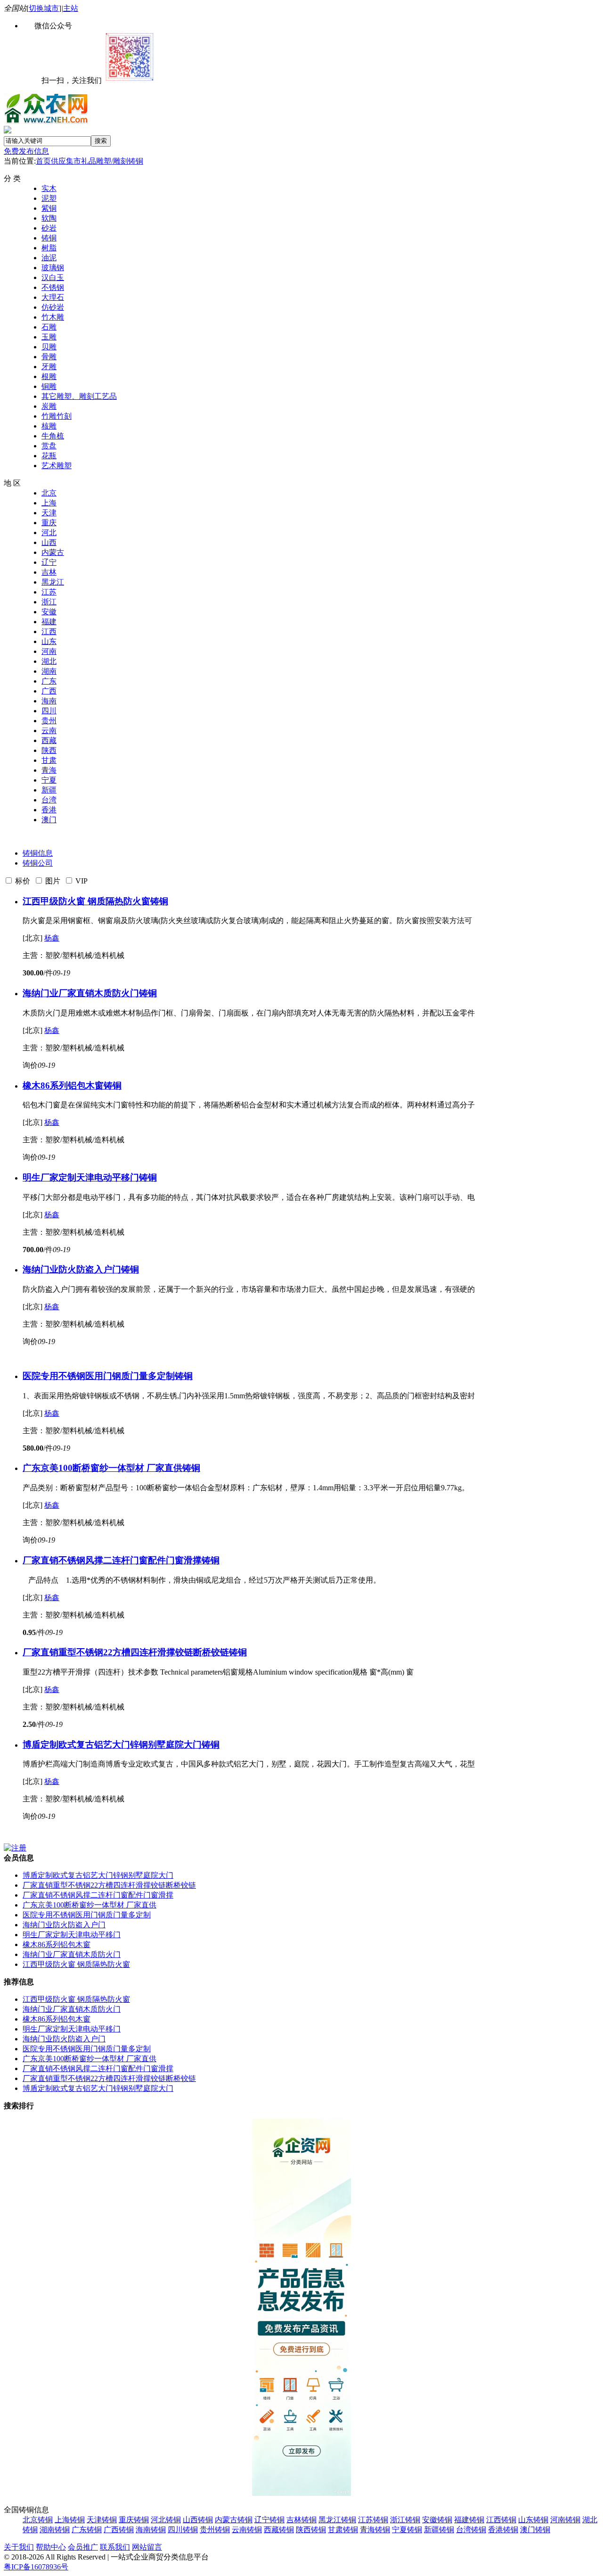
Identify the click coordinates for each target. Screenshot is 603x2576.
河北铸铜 (166, 2520)
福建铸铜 (469, 2520)
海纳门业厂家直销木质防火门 (81, 993)
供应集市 (66, 161)
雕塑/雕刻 (112, 161)
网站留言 (147, 2547)
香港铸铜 (503, 2530)
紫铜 (49, 208)
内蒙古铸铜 (234, 2520)
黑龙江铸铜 (337, 2520)
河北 (49, 533)
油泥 (49, 258)
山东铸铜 (533, 2520)
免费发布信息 (26, 151)
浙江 (49, 602)
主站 (71, 8)
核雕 (49, 426)
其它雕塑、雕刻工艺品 (79, 396)
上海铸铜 (70, 2520)
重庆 (49, 523)
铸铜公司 (38, 863)
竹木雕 (53, 317)
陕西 (49, 750)
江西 (49, 632)
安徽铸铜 (437, 2520)
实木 (49, 188)
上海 (49, 503)
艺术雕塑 (57, 466)
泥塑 (49, 198)
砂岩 (49, 228)
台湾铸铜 (471, 2530)
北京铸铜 (38, 2520)
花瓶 (49, 456)
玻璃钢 (53, 268)
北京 (49, 493)
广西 (49, 691)
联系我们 (115, 2547)
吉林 (49, 572)
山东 (49, 641)
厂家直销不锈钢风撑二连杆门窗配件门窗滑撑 (112, 1560)
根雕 (49, 376)
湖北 (49, 661)
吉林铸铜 (301, 2520)
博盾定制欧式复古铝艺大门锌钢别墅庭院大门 (112, 1745)
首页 (43, 161)
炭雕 (49, 406)
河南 (49, 651)
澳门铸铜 (535, 2530)
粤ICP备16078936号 (36, 2567)
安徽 (49, 612)
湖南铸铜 (55, 2530)
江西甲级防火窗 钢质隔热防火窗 (86, 901)
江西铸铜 (501, 2520)
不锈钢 (53, 287)
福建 (49, 622)
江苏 (49, 592)
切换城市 (44, 8)
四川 (49, 711)
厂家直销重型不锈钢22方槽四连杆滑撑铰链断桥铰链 (126, 1652)
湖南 (49, 671)
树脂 (49, 248)
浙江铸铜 (405, 2520)
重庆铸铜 (134, 2520)
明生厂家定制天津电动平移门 (81, 1177)
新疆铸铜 (439, 2530)
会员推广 (83, 2547)
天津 (49, 513)
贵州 (49, 721)
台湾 (49, 800)
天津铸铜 (102, 2520)
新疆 (49, 790)
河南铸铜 (565, 2520)
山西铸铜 (198, 2520)
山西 (49, 542)
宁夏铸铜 (407, 2530)
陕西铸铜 (311, 2530)
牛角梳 (53, 436)
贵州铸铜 (215, 2530)
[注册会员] (15, 1848)
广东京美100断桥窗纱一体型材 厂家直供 (102, 1468)
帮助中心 (51, 2547)
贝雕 (49, 347)
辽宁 (49, 562)
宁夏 (49, 780)
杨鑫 (52, 938)
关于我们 (19, 2547)
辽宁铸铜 (269, 2520)
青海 (49, 770)
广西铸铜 (119, 2530)
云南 (49, 731)
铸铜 (136, 161)
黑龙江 (53, 582)
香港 (49, 810)
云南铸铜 (247, 2530)
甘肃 (49, 760)
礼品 (89, 161)
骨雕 (49, 357)
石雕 (49, 327)
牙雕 (49, 367)
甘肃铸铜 (343, 2530)
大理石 (53, 297)
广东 (49, 681)
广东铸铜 (87, 2530)
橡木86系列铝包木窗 (63, 1086)
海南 (49, 701)
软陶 (49, 218)
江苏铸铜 (373, 2520)
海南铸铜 (151, 2530)
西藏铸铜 (279, 2530)
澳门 (49, 820)
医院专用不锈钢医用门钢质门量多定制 (99, 1376)
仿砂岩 (53, 307)
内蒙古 (53, 552)
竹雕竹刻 (57, 416)
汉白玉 (53, 277)
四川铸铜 (183, 2530)
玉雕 (49, 337)
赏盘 (49, 446)
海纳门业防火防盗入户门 (72, 1269)
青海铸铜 (375, 2530)
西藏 (49, 740)
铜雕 (49, 386)
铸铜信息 (38, 853)
